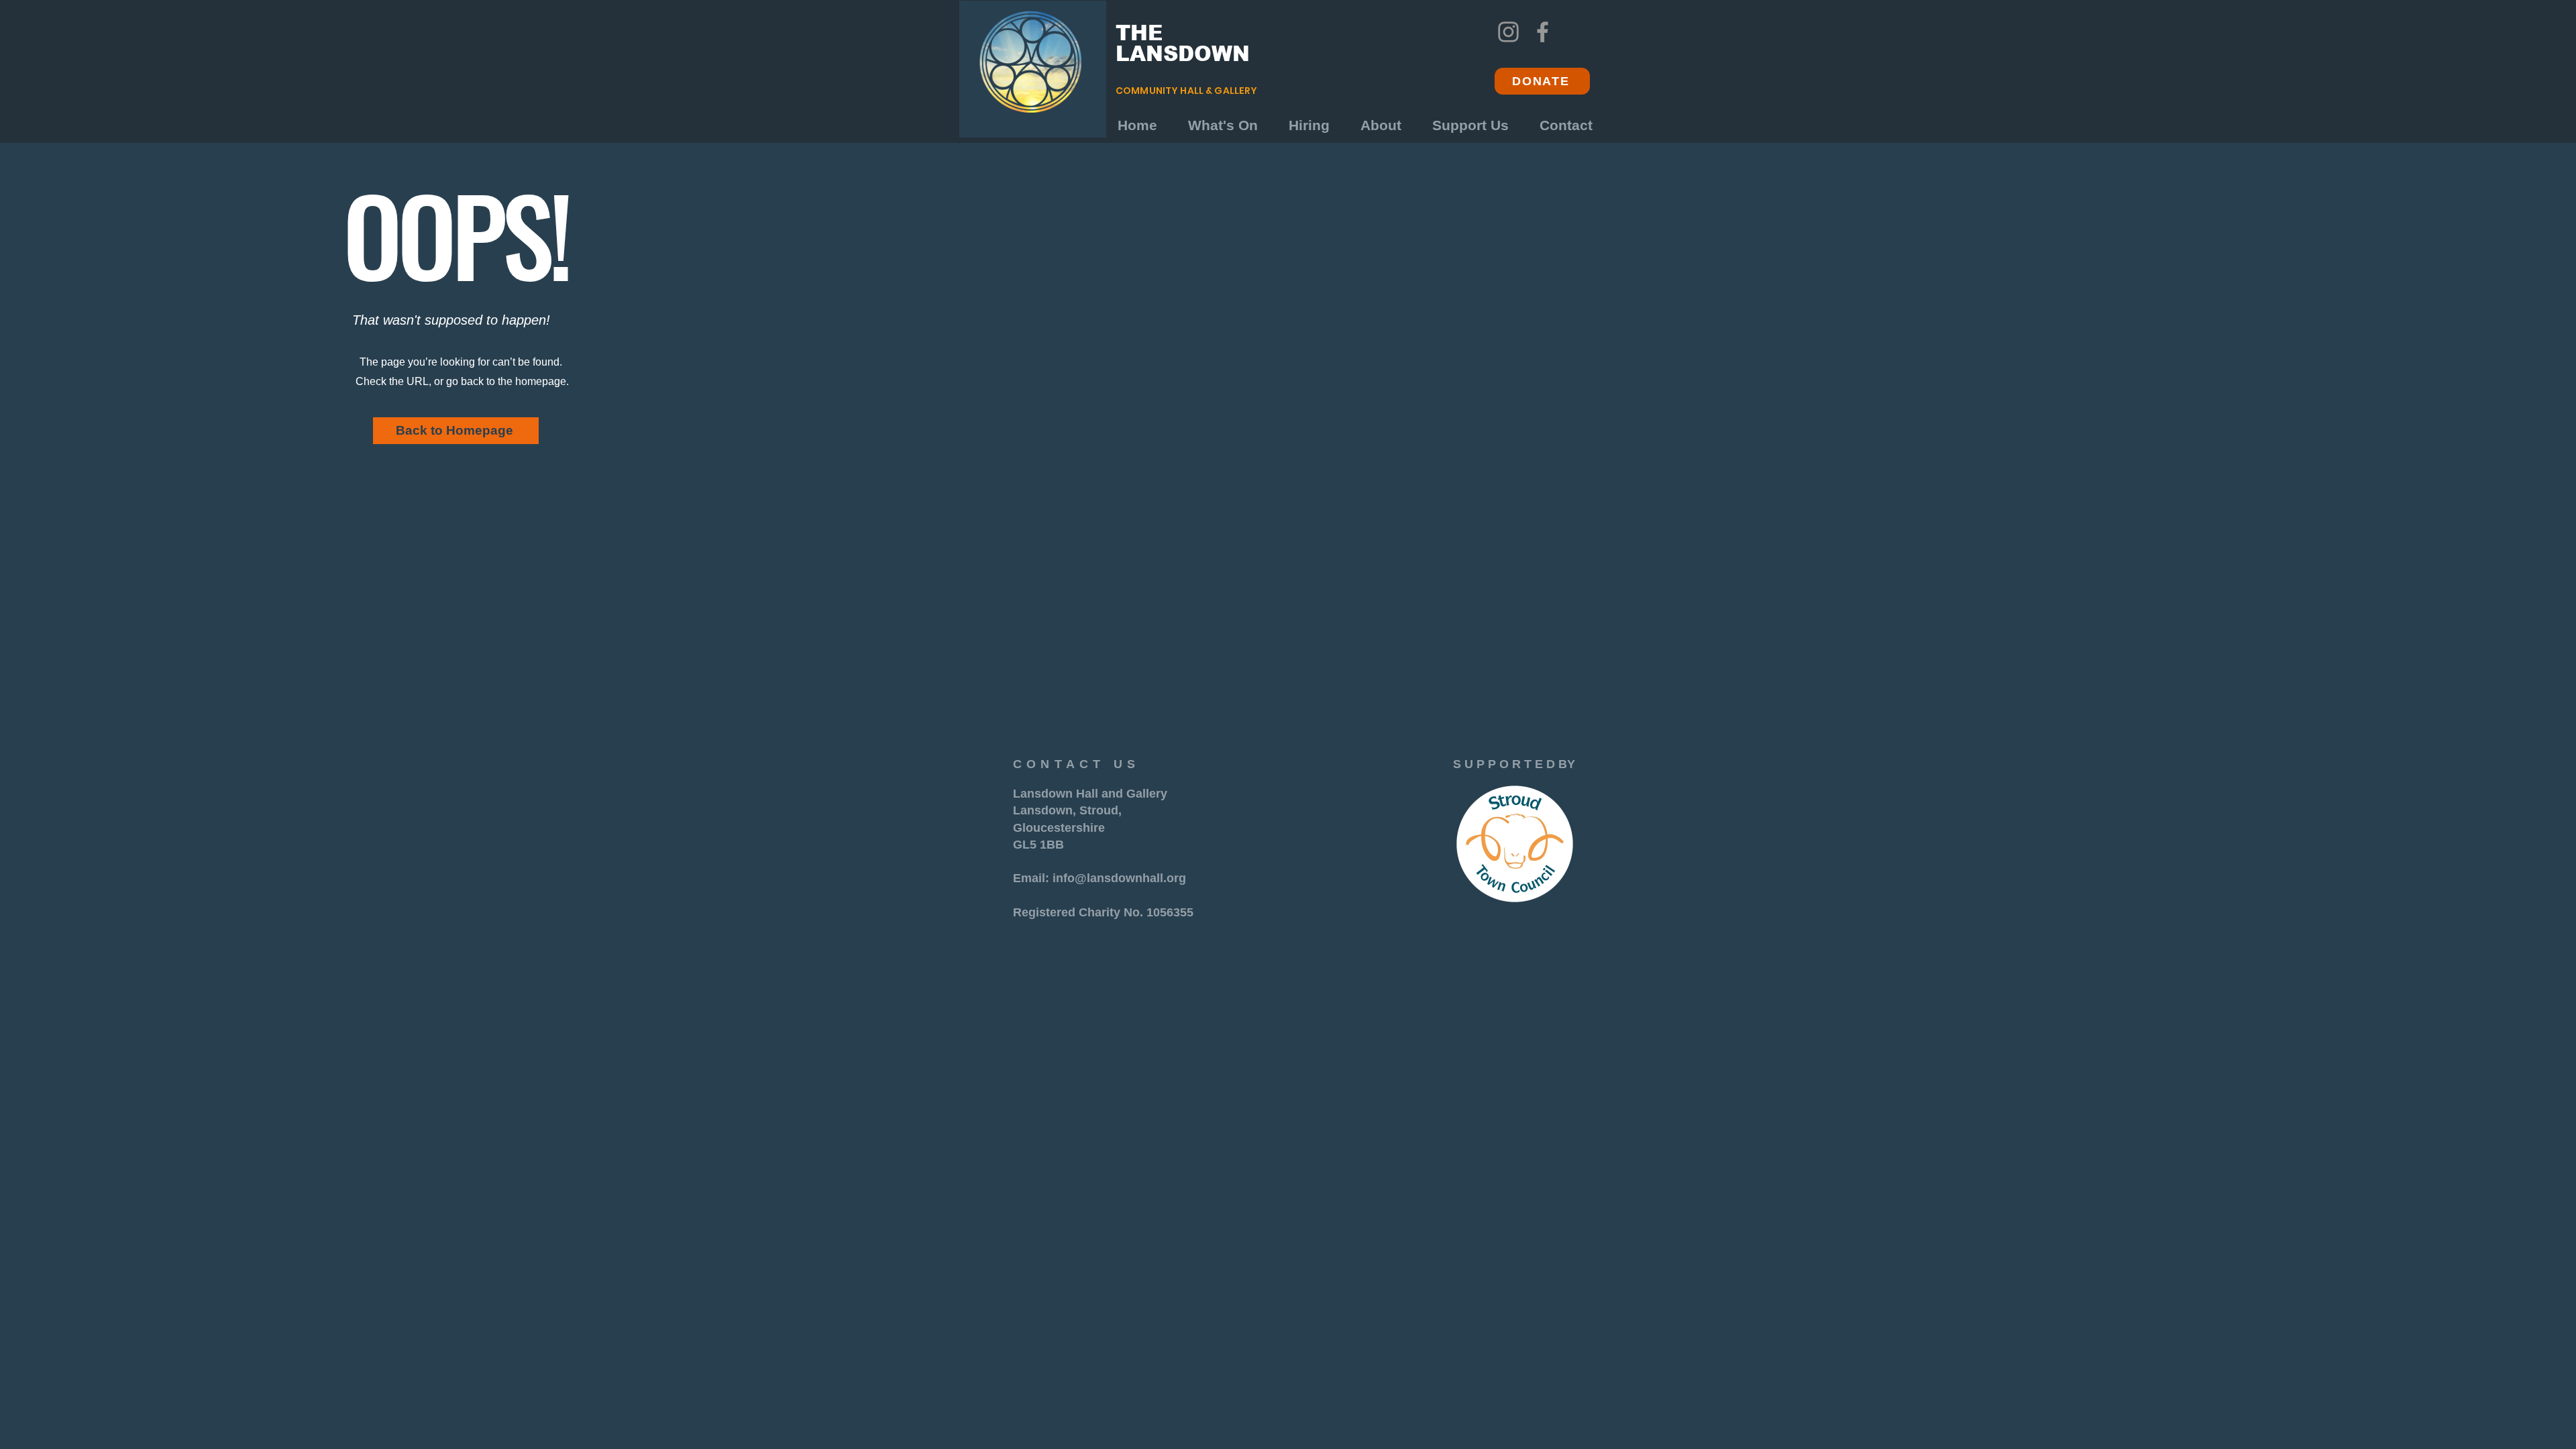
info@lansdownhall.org (1119, 878)
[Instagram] (1508, 32)
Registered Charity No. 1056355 (1103, 912)
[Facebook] (1543, 32)
